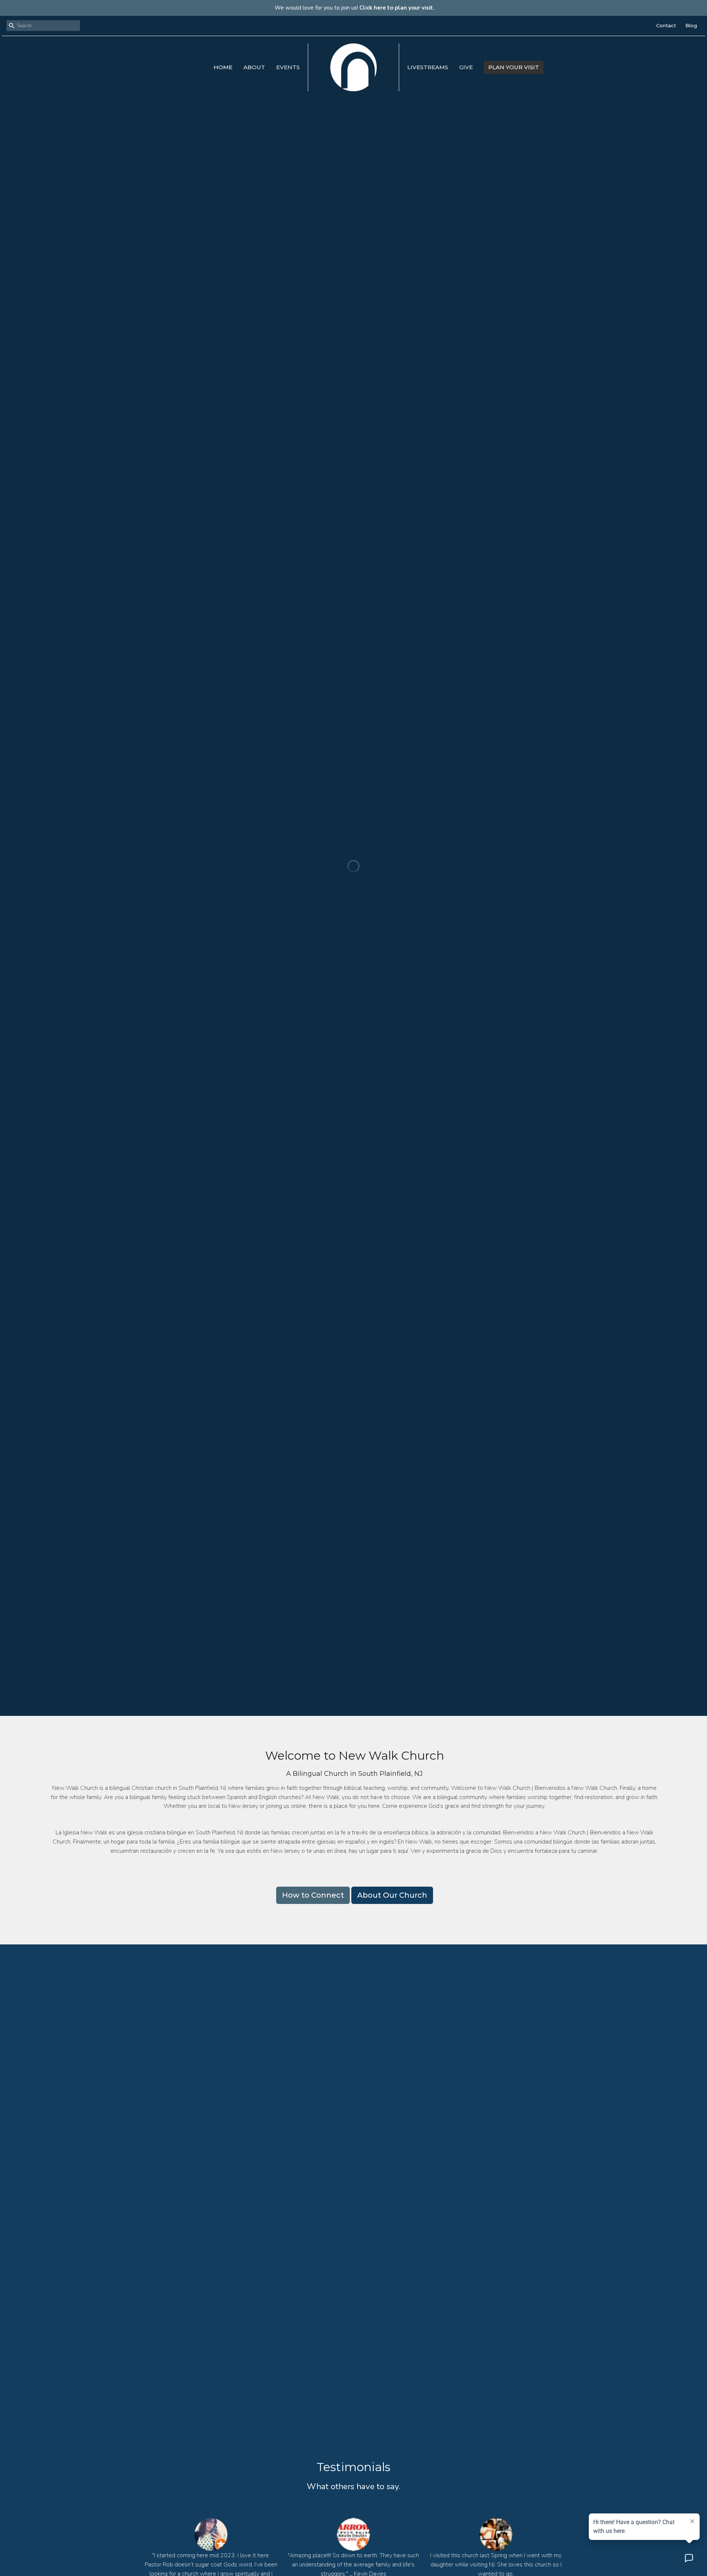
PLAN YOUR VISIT (514, 67)
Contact (666, 25)
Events (288, 67)
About (254, 67)
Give (466, 67)
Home (223, 67)
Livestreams (428, 67)
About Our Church (392, 1895)
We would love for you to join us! (355, 8)
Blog (691, 25)
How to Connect (313, 1895)
